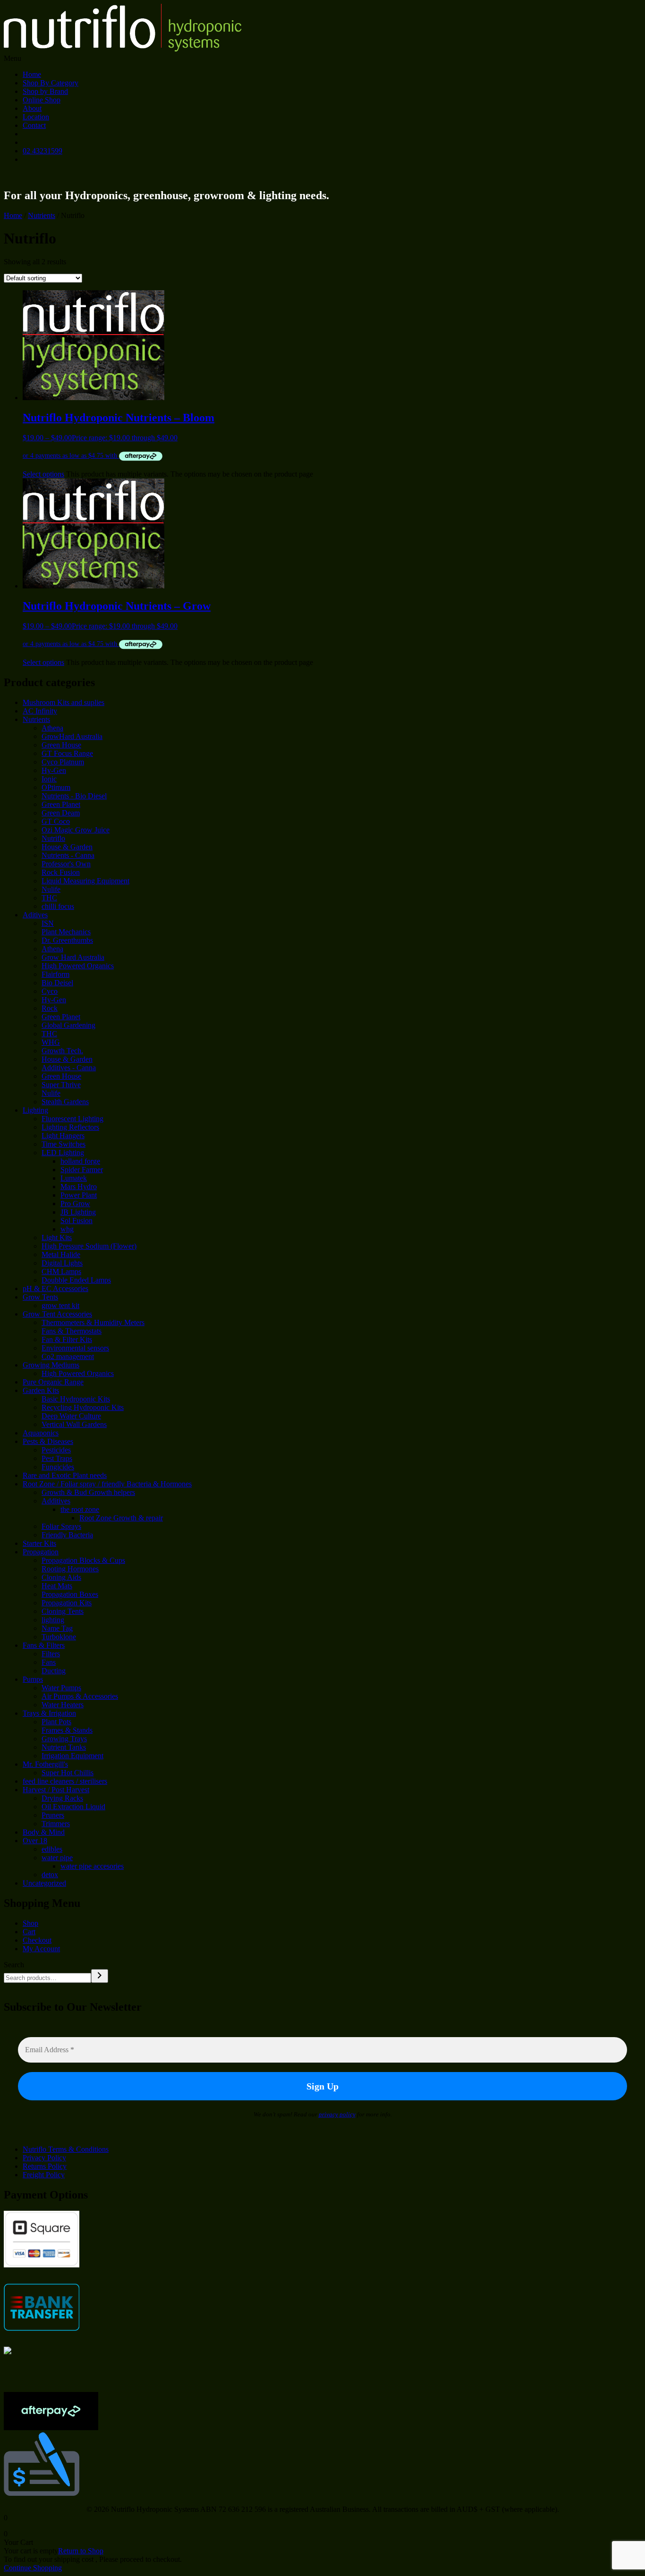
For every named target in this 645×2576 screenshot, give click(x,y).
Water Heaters (63, 1705)
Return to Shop (81, 2551)
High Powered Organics (78, 966)
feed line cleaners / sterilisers (65, 1781)
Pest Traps (57, 1458)
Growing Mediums (51, 1365)
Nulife (51, 889)
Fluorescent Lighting (72, 1119)
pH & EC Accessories (55, 1288)
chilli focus (58, 906)
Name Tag (57, 1628)
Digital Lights (62, 1263)
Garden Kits (41, 1390)
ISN (48, 923)
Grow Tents (40, 1297)
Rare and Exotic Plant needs (65, 1475)
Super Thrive (61, 1085)
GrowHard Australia (72, 736)
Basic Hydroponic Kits (76, 1399)
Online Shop (42, 100)
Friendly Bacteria (67, 1535)
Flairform (55, 974)
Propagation (41, 1552)
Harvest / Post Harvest (56, 1790)
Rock (50, 1008)
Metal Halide (61, 1254)
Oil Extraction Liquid (73, 1807)
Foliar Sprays (61, 1526)
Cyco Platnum (63, 762)
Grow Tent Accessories (57, 1314)
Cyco (50, 991)
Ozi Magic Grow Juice (76, 830)
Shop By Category (51, 83)
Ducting (54, 1671)
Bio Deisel (57, 983)
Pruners (53, 1815)
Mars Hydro (79, 1187)
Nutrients (42, 215)
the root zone (80, 1509)
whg (67, 1229)
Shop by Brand (45, 91)
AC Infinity (40, 711)
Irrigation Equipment (72, 1756)
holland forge (80, 1161)
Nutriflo (53, 838)
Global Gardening (68, 1025)
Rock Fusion (61, 872)
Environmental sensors (75, 1348)
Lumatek (74, 1178)
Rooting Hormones (70, 1569)
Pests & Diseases (48, 1441)
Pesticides (56, 1450)
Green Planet (61, 804)
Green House (61, 745)
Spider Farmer (82, 1170)
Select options (43, 474)
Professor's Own (66, 864)
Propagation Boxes (70, 1594)
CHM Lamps (61, 1271)
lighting (53, 1620)
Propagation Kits (67, 1603)
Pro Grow (75, 1204)
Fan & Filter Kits (67, 1339)
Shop (30, 1923)
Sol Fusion (76, 1221)
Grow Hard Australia (73, 957)
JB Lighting (78, 1212)
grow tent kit (60, 1305)
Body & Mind (44, 1832)
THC (49, 898)
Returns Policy (45, 2166)
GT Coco (56, 821)
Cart (29, 1932)
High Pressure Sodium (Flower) (89, 1246)
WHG (51, 1042)
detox (50, 1875)
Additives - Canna (69, 1068)
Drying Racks (62, 1798)
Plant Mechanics (66, 932)
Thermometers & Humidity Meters (93, 1322)
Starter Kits (39, 1543)
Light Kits (57, 1238)
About (32, 108)
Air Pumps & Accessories (80, 1696)
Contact (34, 125)
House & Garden (67, 847)
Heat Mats (57, 1586)
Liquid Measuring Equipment (85, 881)
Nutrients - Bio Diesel (74, 796)
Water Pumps (61, 1688)
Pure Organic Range (53, 1382)
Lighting (35, 1110)
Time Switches (64, 1144)
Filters (51, 1654)
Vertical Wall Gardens (74, 1424)
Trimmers (56, 1824)
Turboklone (59, 1637)
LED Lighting (63, 1153)
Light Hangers (63, 1136)
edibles (52, 1849)
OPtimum (56, 787)
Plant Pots (56, 1722)
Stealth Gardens (65, 1102)
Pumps (33, 1679)
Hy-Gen (54, 770)
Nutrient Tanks (64, 1747)
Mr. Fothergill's (45, 1764)
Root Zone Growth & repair (121, 1518)
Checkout (37, 1940)
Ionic (49, 779)
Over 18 (35, 1841)
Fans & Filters (44, 1645)
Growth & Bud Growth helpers (88, 1492)
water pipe (57, 1858)
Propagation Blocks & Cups (83, 1560)
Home (32, 74)
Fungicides (58, 1467)
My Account (41, 1949)
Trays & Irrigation (49, 1713)
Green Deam (61, 813)
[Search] (100, 1976)
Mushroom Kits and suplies (64, 702)
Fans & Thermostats (72, 1331)
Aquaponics (41, 1433)
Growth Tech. (62, 1051)
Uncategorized (44, 1883)
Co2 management (68, 1356)
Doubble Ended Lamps (76, 1280)
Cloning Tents (63, 1611)
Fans (49, 1662)
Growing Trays (64, 1739)
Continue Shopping (33, 2568)
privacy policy (337, 2114)
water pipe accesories (92, 1866)
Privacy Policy (44, 2158)
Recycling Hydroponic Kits (83, 1407)
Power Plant (79, 1195)
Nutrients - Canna (68, 855)
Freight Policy (44, 2175)
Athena (52, 728)
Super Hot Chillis (68, 1773)
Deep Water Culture (71, 1416)
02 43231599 (42, 151)
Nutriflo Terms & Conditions (66, 2149)
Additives (56, 1501)
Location (36, 117)
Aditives (35, 915)
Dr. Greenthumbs (67, 940)
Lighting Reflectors (70, 1127)
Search (14, 1965)
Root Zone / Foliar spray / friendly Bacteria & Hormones (107, 1484)
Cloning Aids (61, 1577)
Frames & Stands (67, 1730)
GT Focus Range (67, 753)
